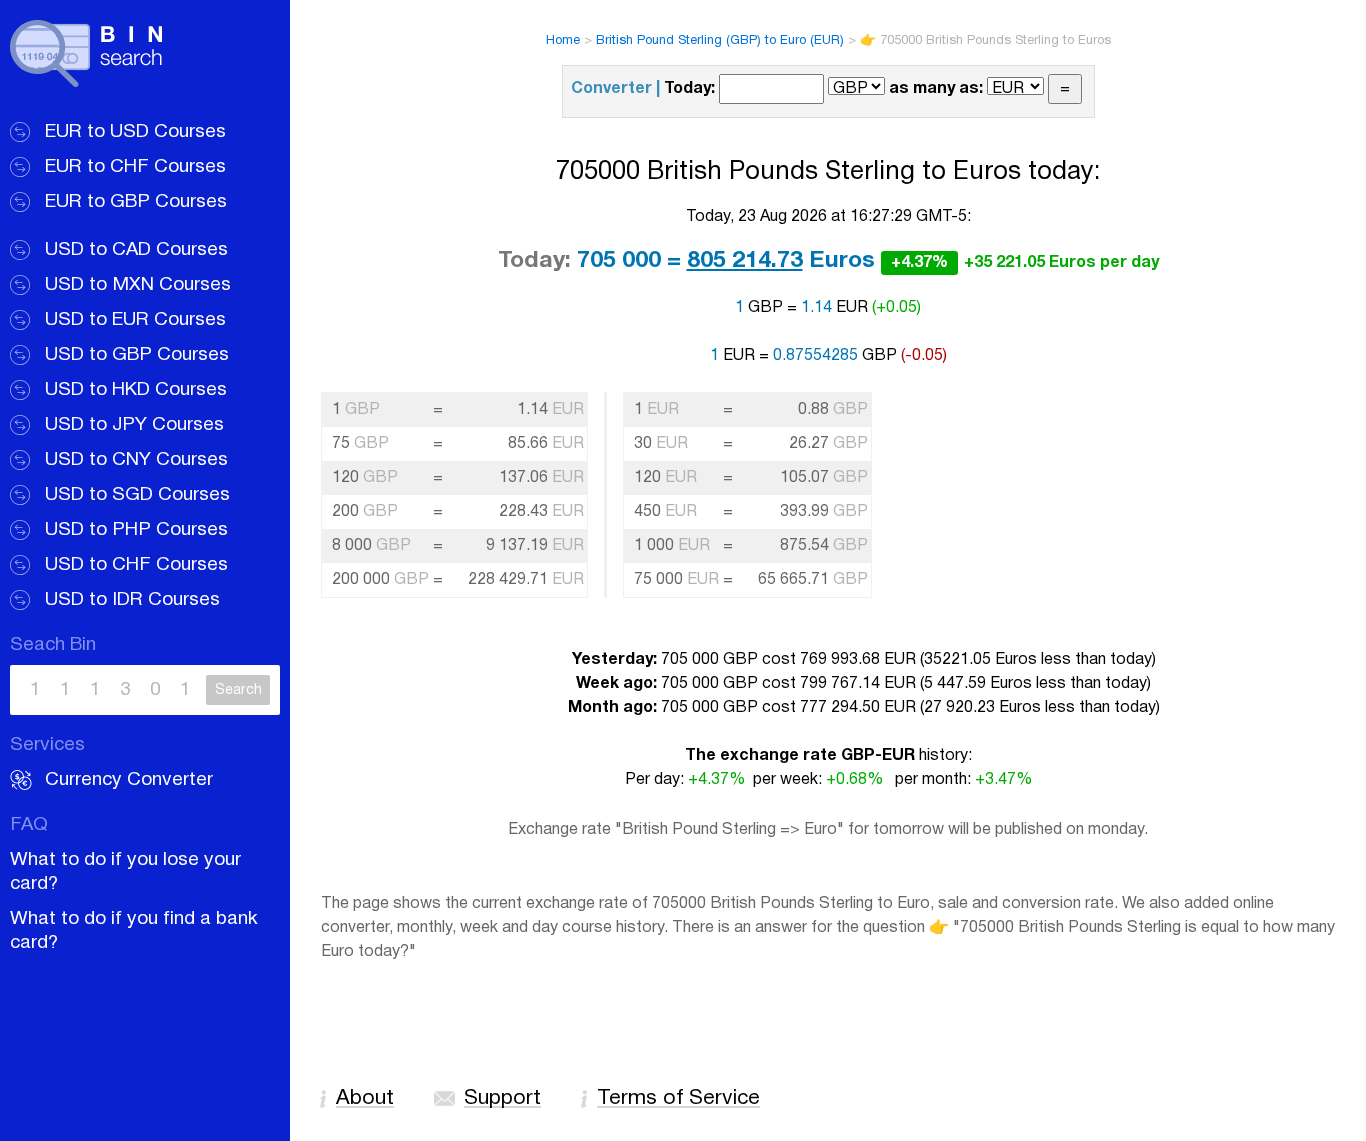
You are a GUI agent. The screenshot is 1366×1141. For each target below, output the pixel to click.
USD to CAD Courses (136, 250)
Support (502, 1098)
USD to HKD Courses (136, 390)
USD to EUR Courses (135, 320)
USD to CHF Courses (136, 565)
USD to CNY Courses (136, 460)
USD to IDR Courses (132, 600)
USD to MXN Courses (138, 285)
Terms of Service (678, 1098)
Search (238, 690)
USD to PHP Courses (136, 530)
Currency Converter (129, 780)
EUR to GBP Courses (136, 202)
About (365, 1098)
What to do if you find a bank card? (134, 931)
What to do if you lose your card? (125, 872)
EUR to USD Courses (135, 132)
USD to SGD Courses (137, 495)
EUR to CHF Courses (135, 167)
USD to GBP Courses (137, 355)
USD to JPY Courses (134, 425)
